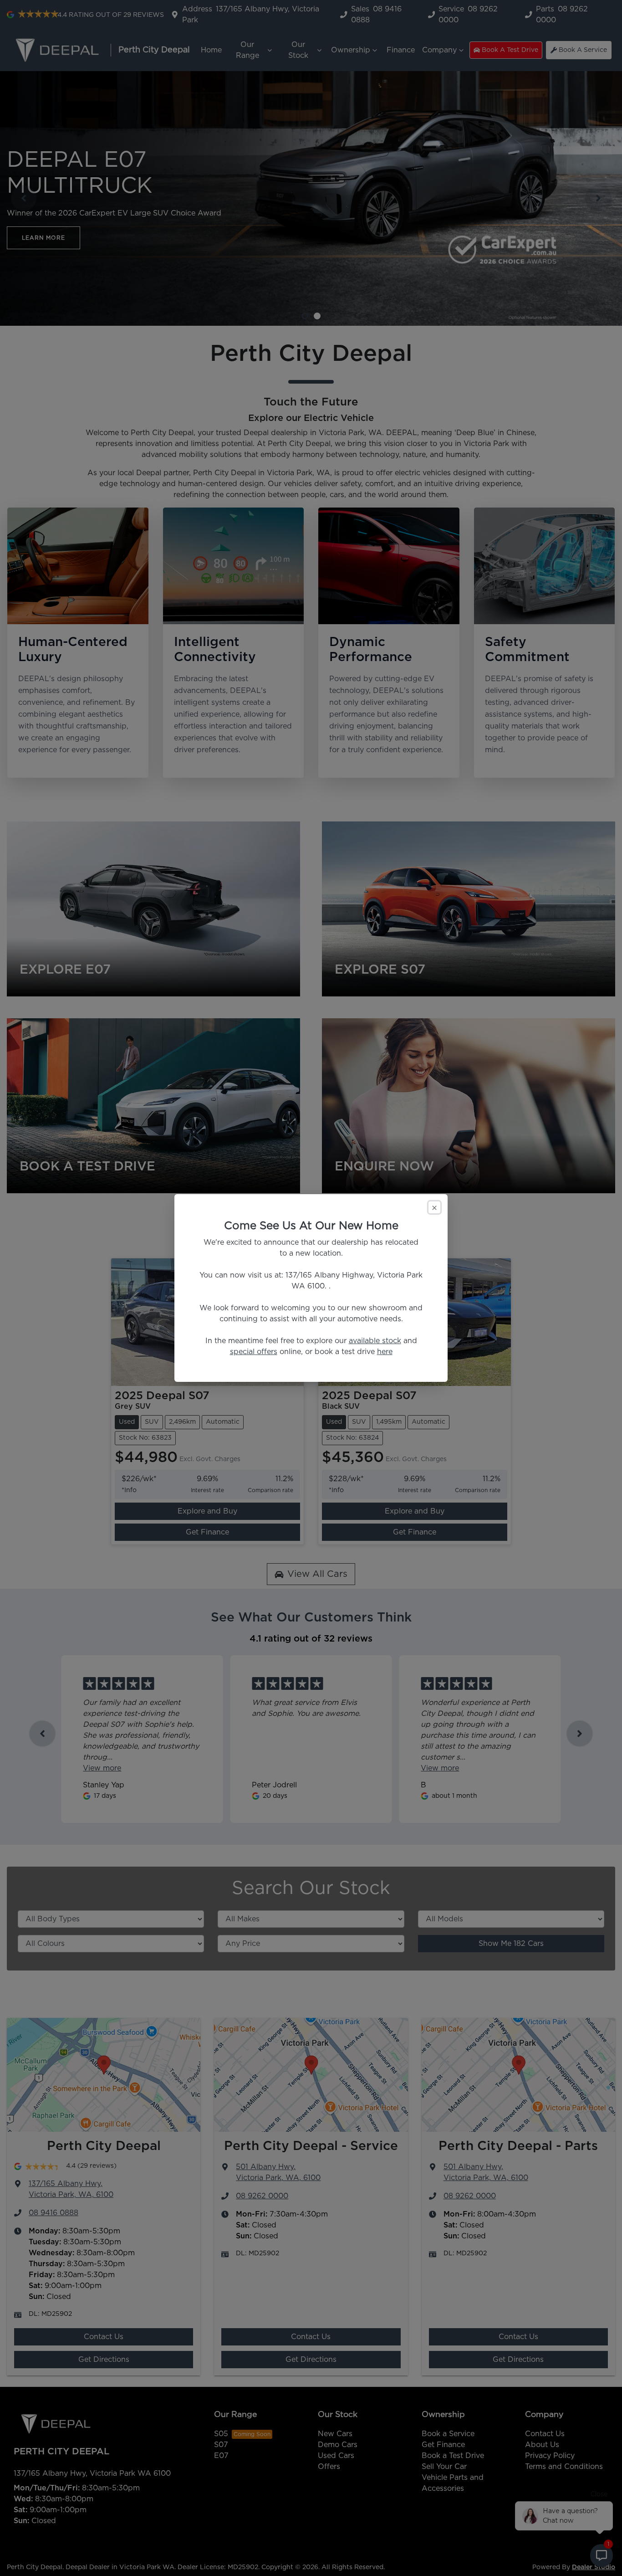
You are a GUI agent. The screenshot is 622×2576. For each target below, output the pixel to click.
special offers (254, 1352)
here (385, 1352)
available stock (375, 1341)
